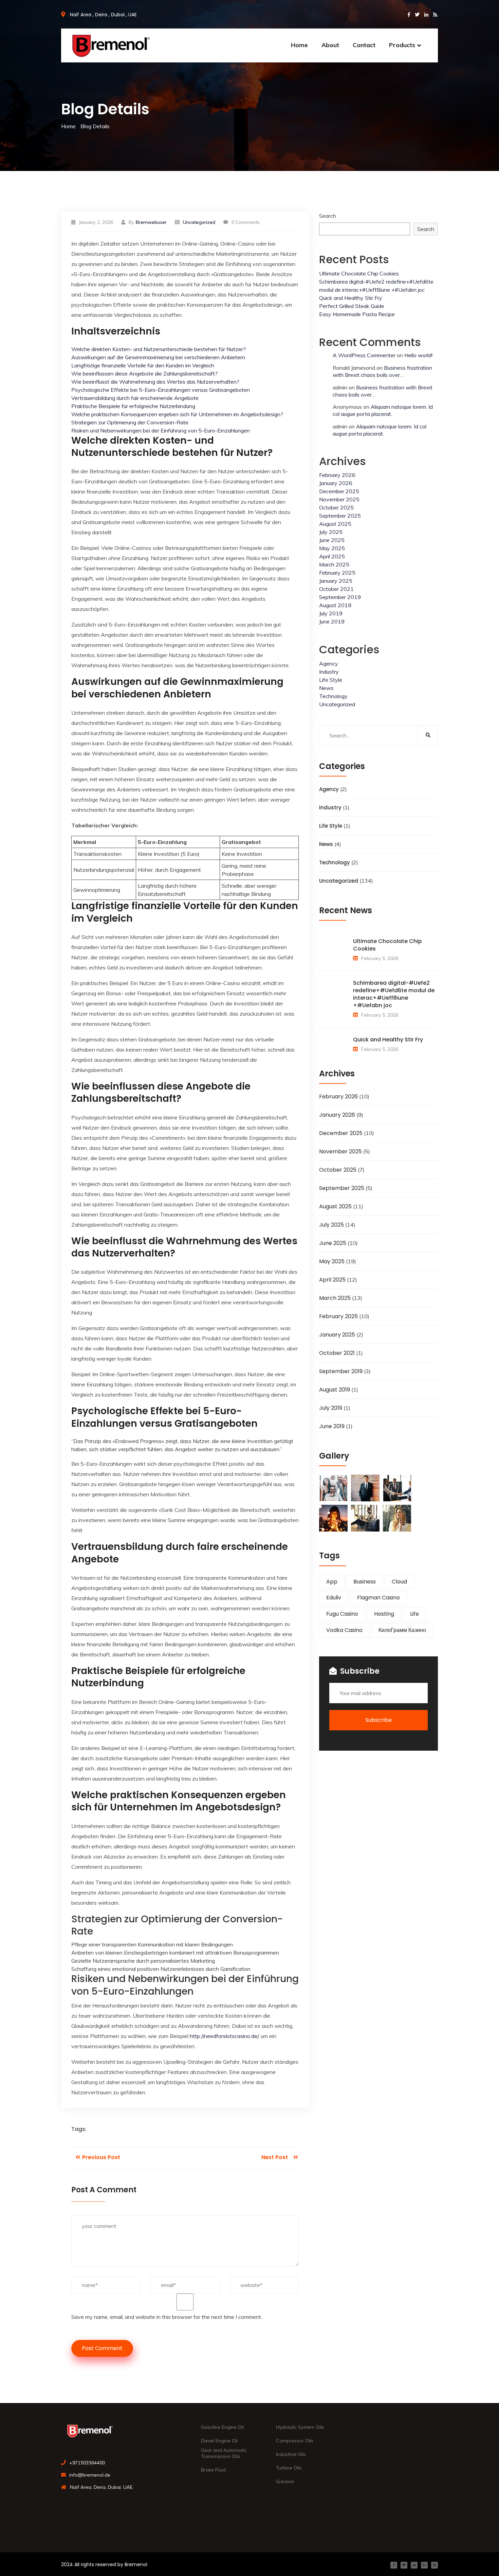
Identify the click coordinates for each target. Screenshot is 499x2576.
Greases (285, 2481)
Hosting (384, 1614)
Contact (364, 45)
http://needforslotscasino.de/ (224, 2036)
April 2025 (332, 556)
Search (328, 216)
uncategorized (199, 222)
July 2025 (331, 532)
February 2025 (337, 573)
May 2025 (332, 548)
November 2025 (339, 499)
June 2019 (332, 621)
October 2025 (336, 507)
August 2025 (335, 524)
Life (414, 1614)
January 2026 (336, 483)
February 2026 (337, 475)
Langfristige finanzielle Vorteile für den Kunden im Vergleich (143, 365)
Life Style (331, 680)
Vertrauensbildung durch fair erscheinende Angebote (135, 398)
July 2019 (331, 613)
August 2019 (335, 605)
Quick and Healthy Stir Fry (351, 298)
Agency (329, 664)
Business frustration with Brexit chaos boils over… (382, 371)
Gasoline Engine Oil (222, 2427)
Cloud (399, 1582)
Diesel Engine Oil (219, 2441)
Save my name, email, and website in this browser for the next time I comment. (167, 2317)
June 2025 (332, 540)
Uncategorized (337, 704)
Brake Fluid (213, 2470)
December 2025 (339, 491)
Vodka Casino (344, 1630)
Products (402, 45)
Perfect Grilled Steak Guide (352, 306)
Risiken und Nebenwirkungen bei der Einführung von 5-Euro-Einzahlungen (161, 430)
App (332, 1582)
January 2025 (336, 581)
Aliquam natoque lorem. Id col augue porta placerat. (383, 410)
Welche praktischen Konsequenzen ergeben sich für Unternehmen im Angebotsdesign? (177, 414)
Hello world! (418, 355)
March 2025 (334, 564)
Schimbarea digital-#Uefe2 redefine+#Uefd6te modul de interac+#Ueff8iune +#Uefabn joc (394, 994)
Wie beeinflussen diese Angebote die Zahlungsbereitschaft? (144, 373)
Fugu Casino (342, 1614)
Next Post (275, 2157)
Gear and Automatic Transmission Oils (224, 2453)
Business (365, 1582)
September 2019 (340, 597)
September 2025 (340, 516)
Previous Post (100, 2157)
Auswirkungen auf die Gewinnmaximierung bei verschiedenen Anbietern (158, 357)
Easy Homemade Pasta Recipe (357, 314)
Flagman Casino (378, 1598)
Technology (333, 696)
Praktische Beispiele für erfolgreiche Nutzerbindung (133, 406)
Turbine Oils (289, 2468)
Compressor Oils (295, 2441)
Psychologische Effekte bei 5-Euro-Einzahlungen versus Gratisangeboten (161, 390)
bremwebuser (151, 222)
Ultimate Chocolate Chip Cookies (359, 273)
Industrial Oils (291, 2454)
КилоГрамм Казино (402, 1630)
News (326, 688)
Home (299, 45)
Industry (329, 672)
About (330, 45)
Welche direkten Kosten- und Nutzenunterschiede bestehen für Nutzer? (159, 349)
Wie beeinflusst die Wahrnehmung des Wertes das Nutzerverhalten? (155, 382)
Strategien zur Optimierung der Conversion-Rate (130, 422)
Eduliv (334, 1598)
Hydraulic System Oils (300, 2427)
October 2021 (336, 589)
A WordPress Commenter (364, 355)
